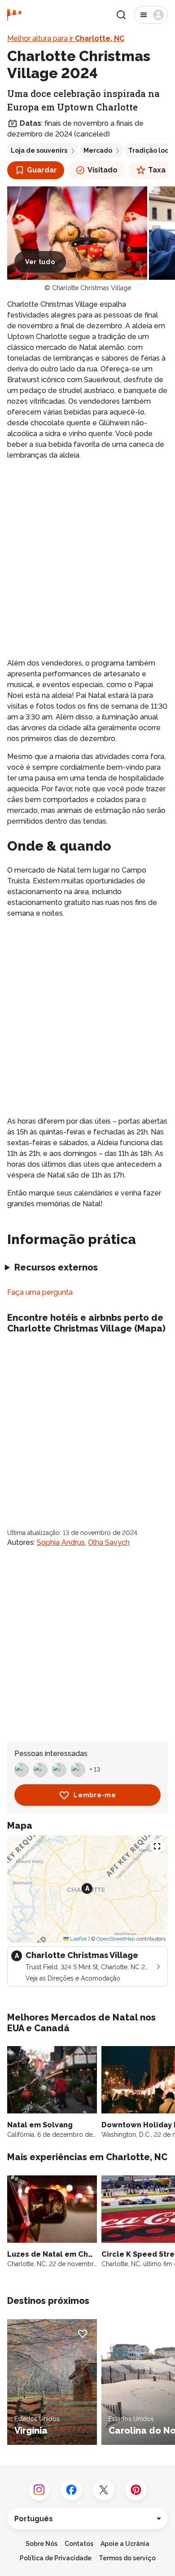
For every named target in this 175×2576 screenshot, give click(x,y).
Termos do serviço (127, 2558)
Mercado (98, 150)
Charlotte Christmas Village (92, 288)
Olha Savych (109, 1542)
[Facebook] (71, 2490)
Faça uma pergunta (40, 1292)
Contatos (79, 2544)
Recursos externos (56, 1267)
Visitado (103, 170)
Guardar (42, 170)
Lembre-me (95, 1795)
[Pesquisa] (121, 15)
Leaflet (78, 1939)
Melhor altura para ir (66, 38)
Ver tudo (40, 262)
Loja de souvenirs (39, 150)
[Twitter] (104, 2490)
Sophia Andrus (61, 1542)
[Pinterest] (136, 2490)
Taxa (157, 170)
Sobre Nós (42, 2544)
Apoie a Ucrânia (125, 2544)
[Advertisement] (87, 559)
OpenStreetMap (116, 1939)
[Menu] (151, 15)
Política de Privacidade (56, 2558)
